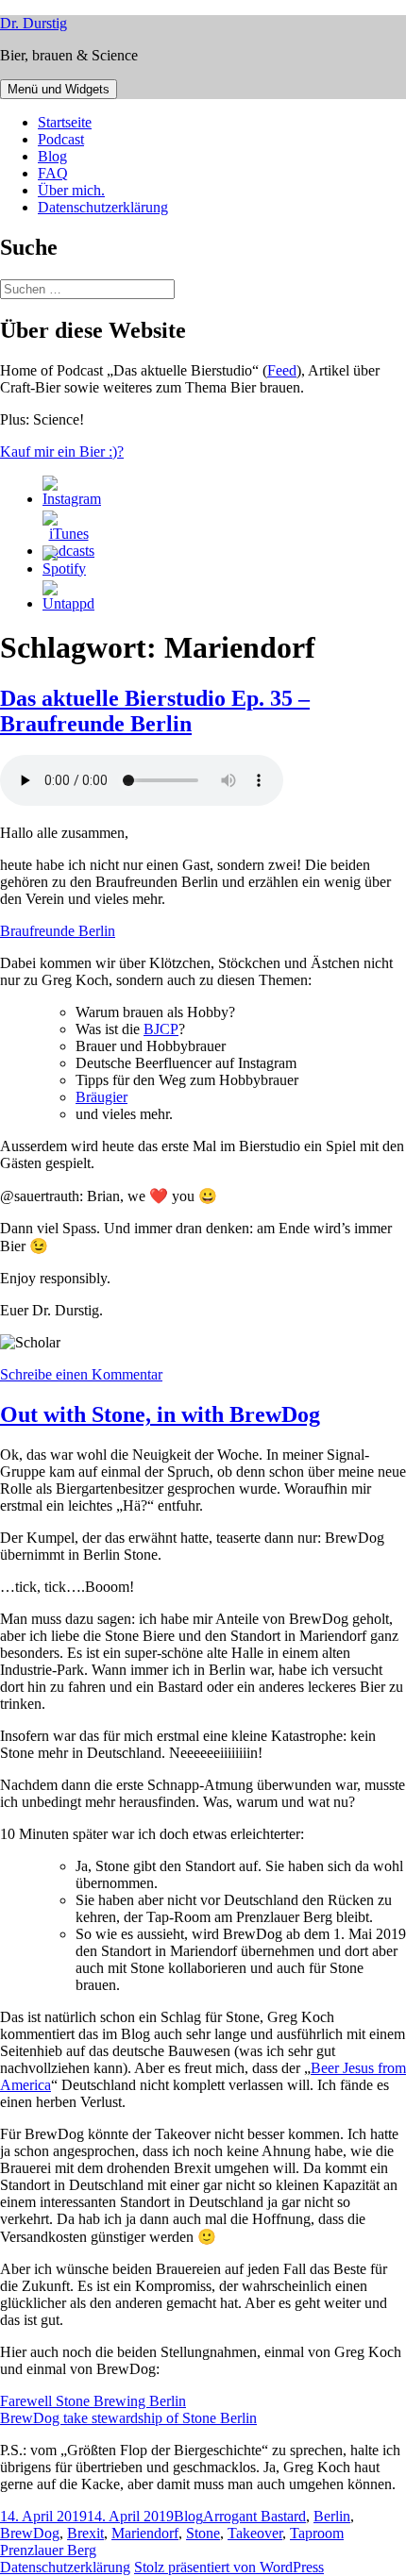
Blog (52, 156)
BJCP (161, 1029)
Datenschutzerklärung (103, 207)
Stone (203, 2533)
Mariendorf (145, 2533)
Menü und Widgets (59, 89)
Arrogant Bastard (254, 2516)
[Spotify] (64, 569)
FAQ (53, 173)
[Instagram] (72, 499)
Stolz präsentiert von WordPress (229, 2567)
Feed (282, 370)
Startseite (65, 122)
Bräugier (101, 1097)
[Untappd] (68, 603)
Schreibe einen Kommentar (81, 1374)
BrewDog (30, 2533)
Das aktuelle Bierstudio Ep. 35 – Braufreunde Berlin (155, 711)
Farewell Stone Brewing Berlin (93, 2401)
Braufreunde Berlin (58, 931)
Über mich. (71, 190)
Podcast (61, 139)
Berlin (332, 2516)
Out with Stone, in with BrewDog (160, 1414)
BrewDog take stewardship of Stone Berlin (128, 2418)
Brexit (85, 2533)
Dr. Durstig (34, 23)
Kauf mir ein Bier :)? (62, 452)
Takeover (255, 2533)
